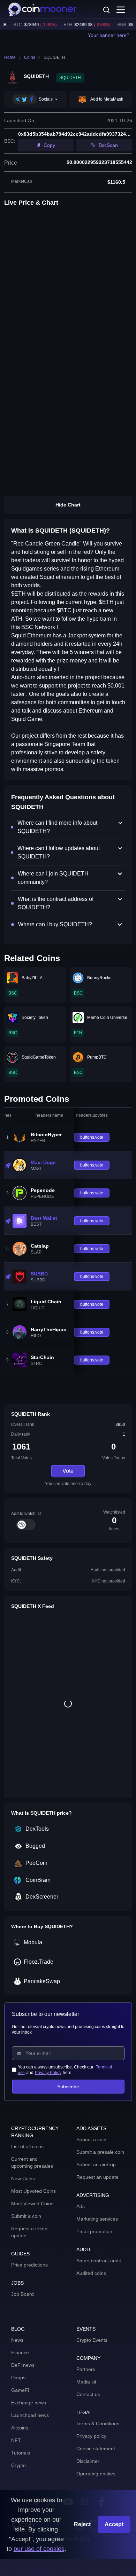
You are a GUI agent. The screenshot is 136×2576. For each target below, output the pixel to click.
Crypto (18, 2465)
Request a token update (29, 2232)
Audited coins (91, 2273)
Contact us (88, 2394)
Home (10, 57)
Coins (30, 57)
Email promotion (94, 2231)
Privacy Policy (48, 2073)
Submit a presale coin (100, 2152)
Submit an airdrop (96, 2165)
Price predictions (29, 2265)
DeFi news (23, 2365)
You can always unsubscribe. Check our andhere (65, 2070)
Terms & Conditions (98, 2424)
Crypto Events (92, 2340)
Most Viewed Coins (32, 2204)
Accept (114, 2524)
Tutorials (21, 2453)
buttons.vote (92, 1137)
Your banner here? (109, 35)
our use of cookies (39, 2549)
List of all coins (27, 2146)
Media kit (86, 2382)
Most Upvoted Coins (33, 2191)
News (17, 2340)
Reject (82, 2524)
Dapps (18, 2378)
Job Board (22, 2294)
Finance (20, 2353)
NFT (16, 2440)
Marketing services (97, 2219)
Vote (68, 1471)
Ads (81, 2206)
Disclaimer (88, 2461)
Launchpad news (30, 2415)
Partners (86, 2369)
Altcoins (20, 2428)
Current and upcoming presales (32, 2162)
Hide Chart (68, 505)
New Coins (23, 2178)
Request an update (97, 2177)
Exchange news (29, 2403)
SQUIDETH (54, 57)
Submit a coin (26, 2216)
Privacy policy (91, 2436)
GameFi (20, 2390)
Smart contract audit (99, 2261)
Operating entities (96, 2474)
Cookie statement (96, 2449)
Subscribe (68, 2087)
